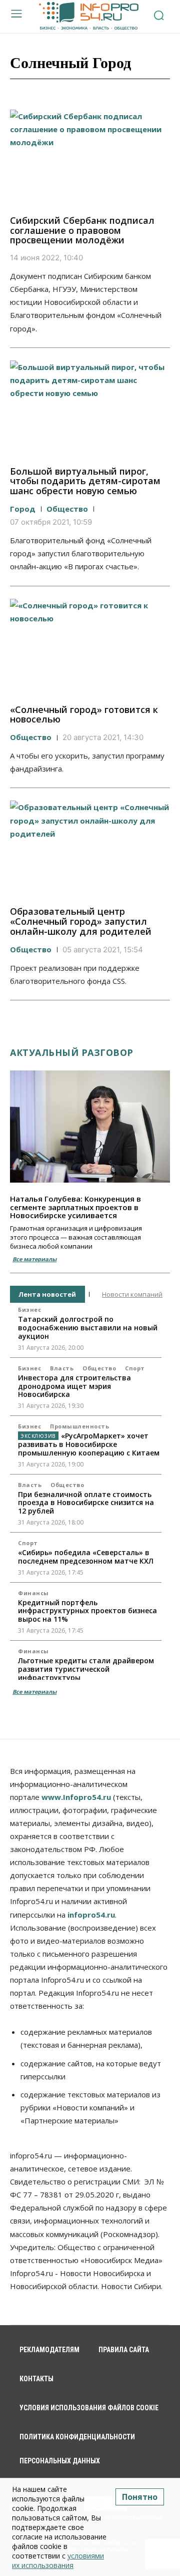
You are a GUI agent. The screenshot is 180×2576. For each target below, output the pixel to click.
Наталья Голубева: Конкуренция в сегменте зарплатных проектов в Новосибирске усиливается (75, 1207)
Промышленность (79, 1426)
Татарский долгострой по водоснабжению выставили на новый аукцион (88, 1328)
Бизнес (29, 1310)
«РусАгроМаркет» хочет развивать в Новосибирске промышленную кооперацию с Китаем (89, 1444)
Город (23, 509)
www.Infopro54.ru (76, 1797)
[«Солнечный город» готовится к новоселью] (90, 647)
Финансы (33, 1593)
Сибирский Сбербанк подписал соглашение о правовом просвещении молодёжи (82, 230)
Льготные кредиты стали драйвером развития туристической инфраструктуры (86, 1669)
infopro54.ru (91, 1915)
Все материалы (34, 1259)
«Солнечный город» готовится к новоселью (84, 714)
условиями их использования (58, 2560)
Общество (67, 509)
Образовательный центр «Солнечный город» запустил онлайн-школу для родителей (81, 921)
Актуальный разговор (72, 1052)
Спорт (135, 1368)
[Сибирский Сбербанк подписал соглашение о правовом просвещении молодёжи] (90, 158)
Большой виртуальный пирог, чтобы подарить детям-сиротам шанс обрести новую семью (85, 481)
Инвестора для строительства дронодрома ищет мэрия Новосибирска (74, 1386)
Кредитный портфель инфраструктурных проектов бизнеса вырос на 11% (87, 1611)
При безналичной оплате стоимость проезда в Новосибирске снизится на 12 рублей (86, 1503)
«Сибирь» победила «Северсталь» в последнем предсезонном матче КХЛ (86, 1557)
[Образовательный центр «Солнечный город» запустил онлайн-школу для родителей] (90, 849)
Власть (62, 1368)
